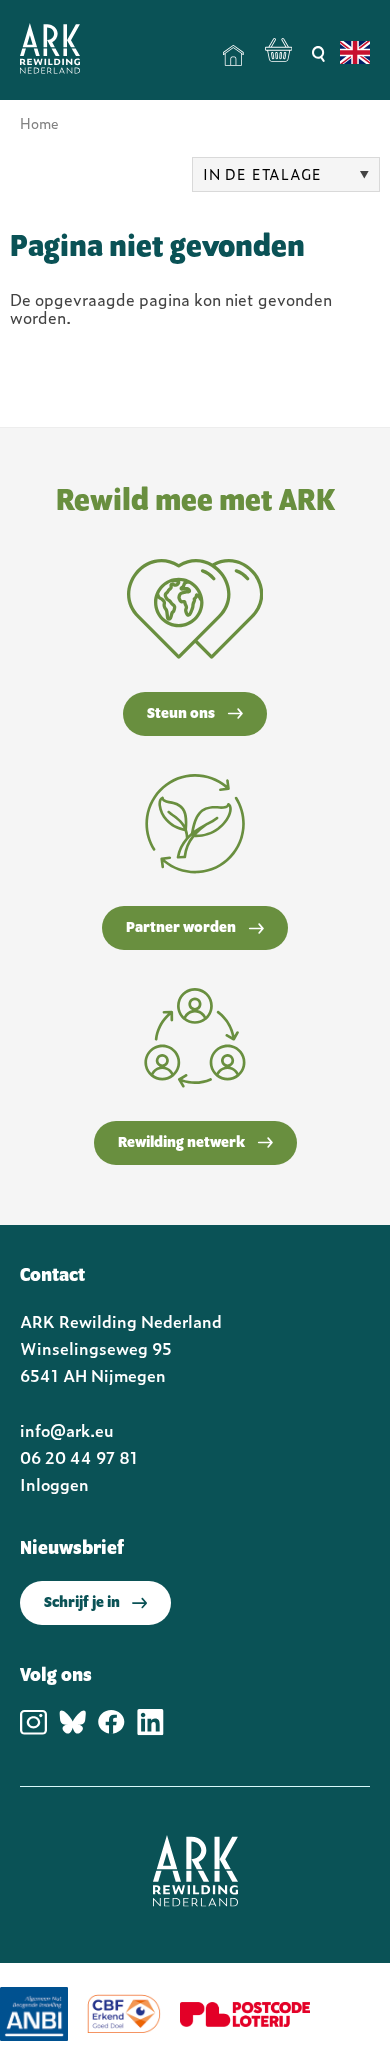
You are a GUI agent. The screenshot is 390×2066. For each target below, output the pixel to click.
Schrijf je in (82, 1603)
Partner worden (181, 928)
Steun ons (181, 714)
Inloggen (54, 1484)
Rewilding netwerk (181, 1143)
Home (234, 56)
